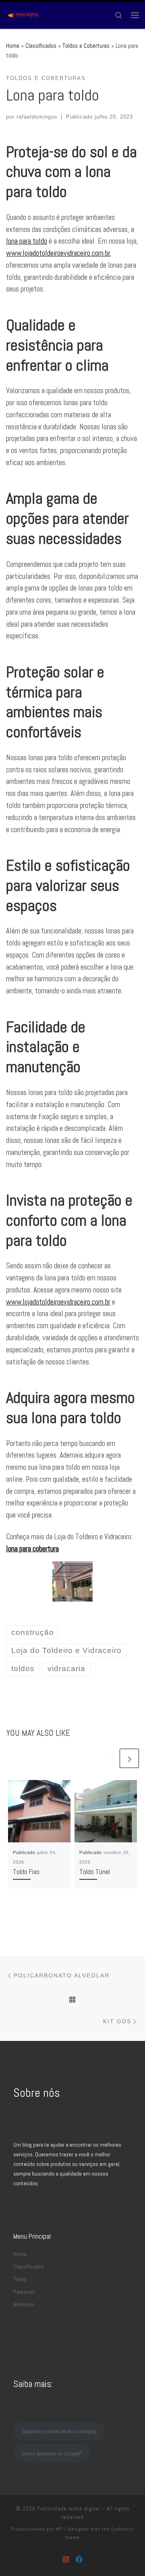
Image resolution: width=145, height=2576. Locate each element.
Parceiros (24, 2292)
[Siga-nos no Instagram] (66, 2560)
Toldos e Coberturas (86, 46)
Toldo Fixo (26, 1872)
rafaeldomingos (37, 117)
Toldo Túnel (95, 1872)
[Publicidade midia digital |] (24, 14)
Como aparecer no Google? (52, 2453)
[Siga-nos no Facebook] (79, 2560)
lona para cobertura (32, 1549)
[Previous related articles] (108, 1758)
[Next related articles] (129, 1758)
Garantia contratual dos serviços (59, 2431)
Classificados (41, 46)
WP (59, 2529)
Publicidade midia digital (69, 2509)
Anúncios (24, 2304)
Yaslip (20, 2279)
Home (13, 46)
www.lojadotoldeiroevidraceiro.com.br (58, 253)
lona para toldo (27, 241)
